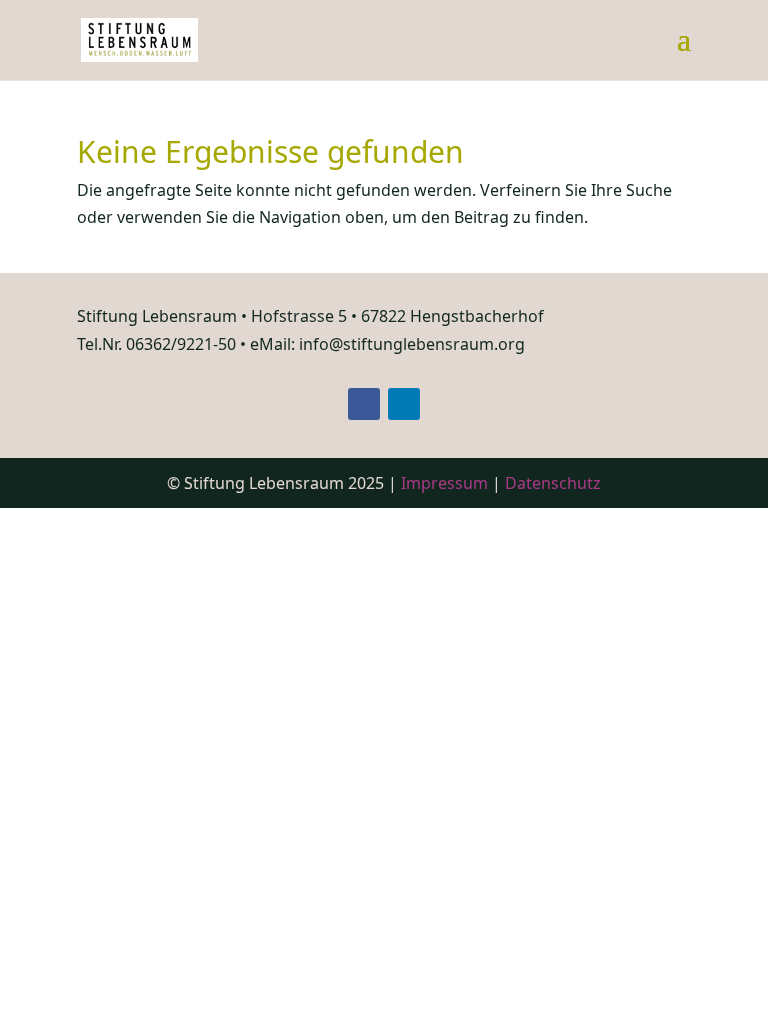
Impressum (444, 483)
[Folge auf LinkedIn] (404, 404)
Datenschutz (553, 483)
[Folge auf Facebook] (364, 404)
